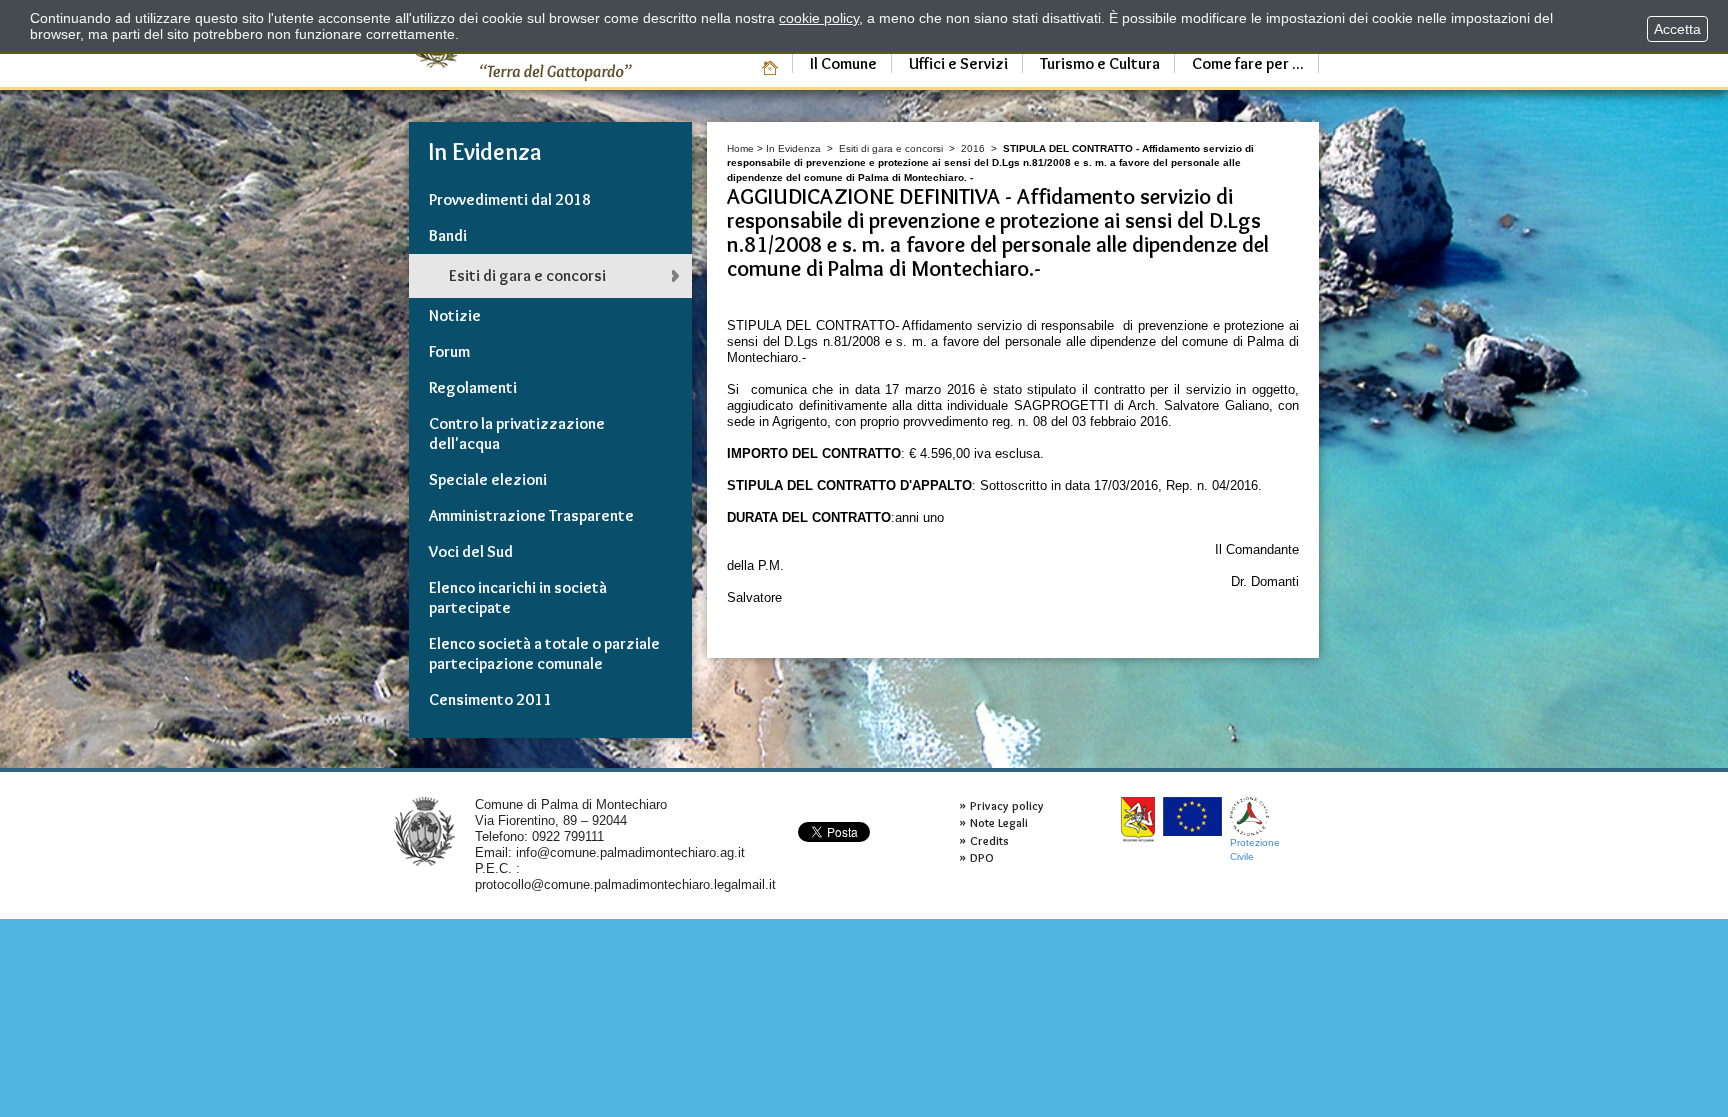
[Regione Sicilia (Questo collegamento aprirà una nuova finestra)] (1138, 819)
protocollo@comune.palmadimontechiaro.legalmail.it (625, 884)
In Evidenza (793, 148)
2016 (973, 148)
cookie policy (819, 18)
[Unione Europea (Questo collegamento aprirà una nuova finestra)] (1192, 816)
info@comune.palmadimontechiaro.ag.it (630, 852)
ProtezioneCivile (1255, 849)
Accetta (1677, 29)
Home (740, 148)
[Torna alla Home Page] (424, 830)
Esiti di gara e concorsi (891, 148)
